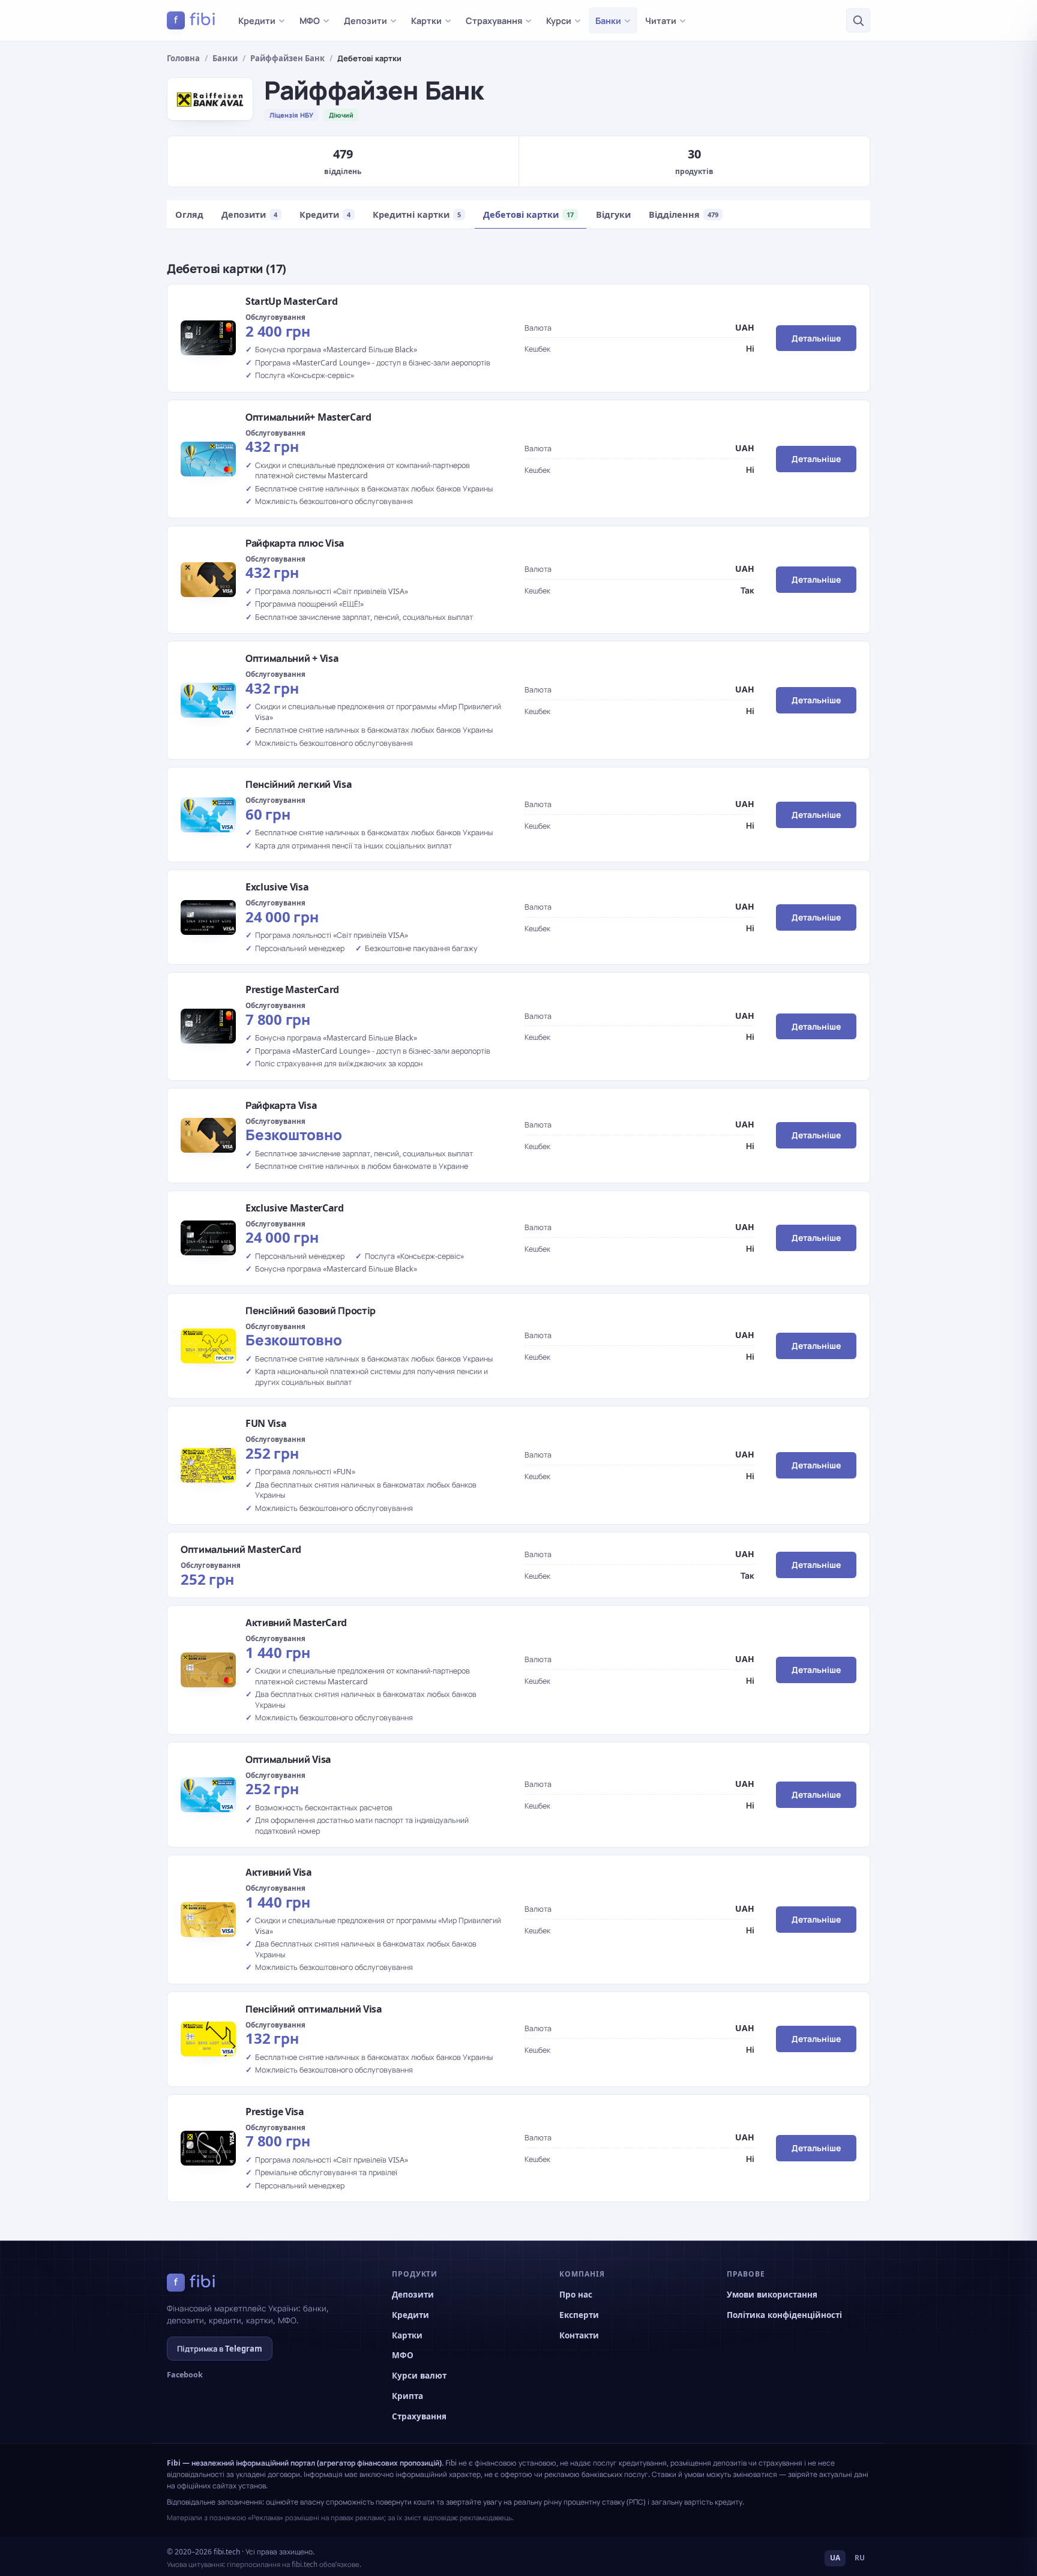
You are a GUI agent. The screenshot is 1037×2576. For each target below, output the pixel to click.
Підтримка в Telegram (220, 2349)
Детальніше (816, 338)
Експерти (579, 2315)
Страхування (494, 20)
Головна (183, 58)
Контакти (579, 2335)
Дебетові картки (528, 214)
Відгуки (613, 214)
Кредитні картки (417, 214)
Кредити (257, 20)
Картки (426, 20)
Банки (608, 20)
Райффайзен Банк (287, 58)
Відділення (684, 214)
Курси (559, 20)
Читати (661, 20)
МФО (310, 20)
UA (835, 2558)
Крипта (407, 2396)
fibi (195, 20)
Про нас (576, 2295)
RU (860, 2558)
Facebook (185, 2375)
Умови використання (772, 2295)
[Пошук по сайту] (858, 20)
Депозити (365, 20)
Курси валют (419, 2376)
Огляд (189, 214)
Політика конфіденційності (784, 2315)
